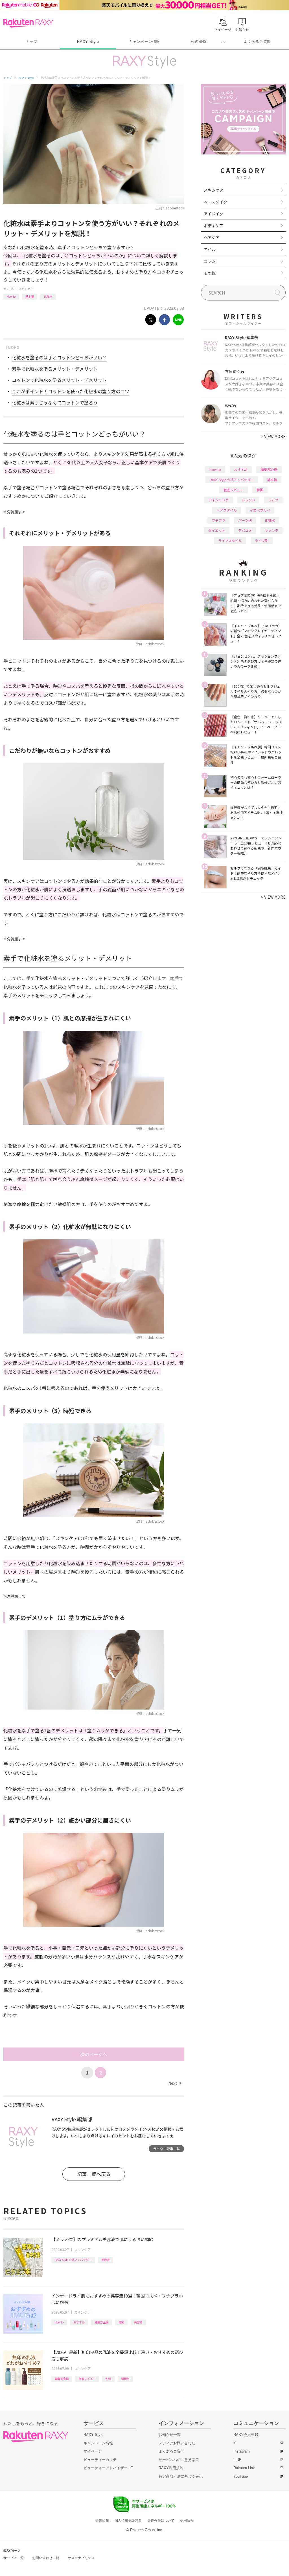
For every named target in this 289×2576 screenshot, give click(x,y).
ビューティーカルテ (100, 2460)
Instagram (242, 2451)
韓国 (121, 2322)
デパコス (245, 530)
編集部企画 (102, 2322)
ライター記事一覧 (167, 2149)
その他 (210, 273)
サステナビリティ (81, 2558)
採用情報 (187, 2520)
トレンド (248, 500)
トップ (31, 42)
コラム (210, 261)
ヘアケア (212, 237)
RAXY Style (88, 42)
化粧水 (48, 296)
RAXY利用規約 (171, 2468)
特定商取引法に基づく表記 (181, 2476)
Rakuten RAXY (28, 23)
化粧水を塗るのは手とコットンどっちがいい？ (59, 357)
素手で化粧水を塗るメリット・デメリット (55, 369)
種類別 (125, 2379)
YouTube (241, 2476)
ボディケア (214, 225)
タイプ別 (262, 540)
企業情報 (102, 2520)
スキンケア (26, 289)
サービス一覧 (14, 2558)
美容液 (106, 2260)
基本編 (30, 296)
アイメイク (214, 214)
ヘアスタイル (227, 510)
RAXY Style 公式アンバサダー (73, 2260)
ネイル (210, 249)
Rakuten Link (244, 2468)
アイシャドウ (219, 500)
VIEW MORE (273, 436)
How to (11, 296)
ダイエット (217, 530)
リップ (273, 500)
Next (175, 2083)
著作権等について (161, 2520)
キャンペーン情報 (144, 42)
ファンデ (272, 530)
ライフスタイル (230, 540)
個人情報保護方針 (128, 2520)
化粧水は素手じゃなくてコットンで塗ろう (55, 403)
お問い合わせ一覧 (46, 2558)
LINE (237, 2460)
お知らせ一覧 (170, 2435)
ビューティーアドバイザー (106, 2468)
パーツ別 (245, 520)
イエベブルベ (260, 510)
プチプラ (218, 520)
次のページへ (94, 2054)
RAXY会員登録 (246, 2435)
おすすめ (79, 2322)
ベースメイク (215, 202)
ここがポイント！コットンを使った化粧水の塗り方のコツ (71, 391)
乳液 (108, 2379)
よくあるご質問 (257, 42)
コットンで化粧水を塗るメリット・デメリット (59, 380)
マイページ (93, 2451)
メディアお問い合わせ (177, 2443)
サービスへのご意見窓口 (179, 2460)
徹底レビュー (87, 2379)
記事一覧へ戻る (94, 2174)
